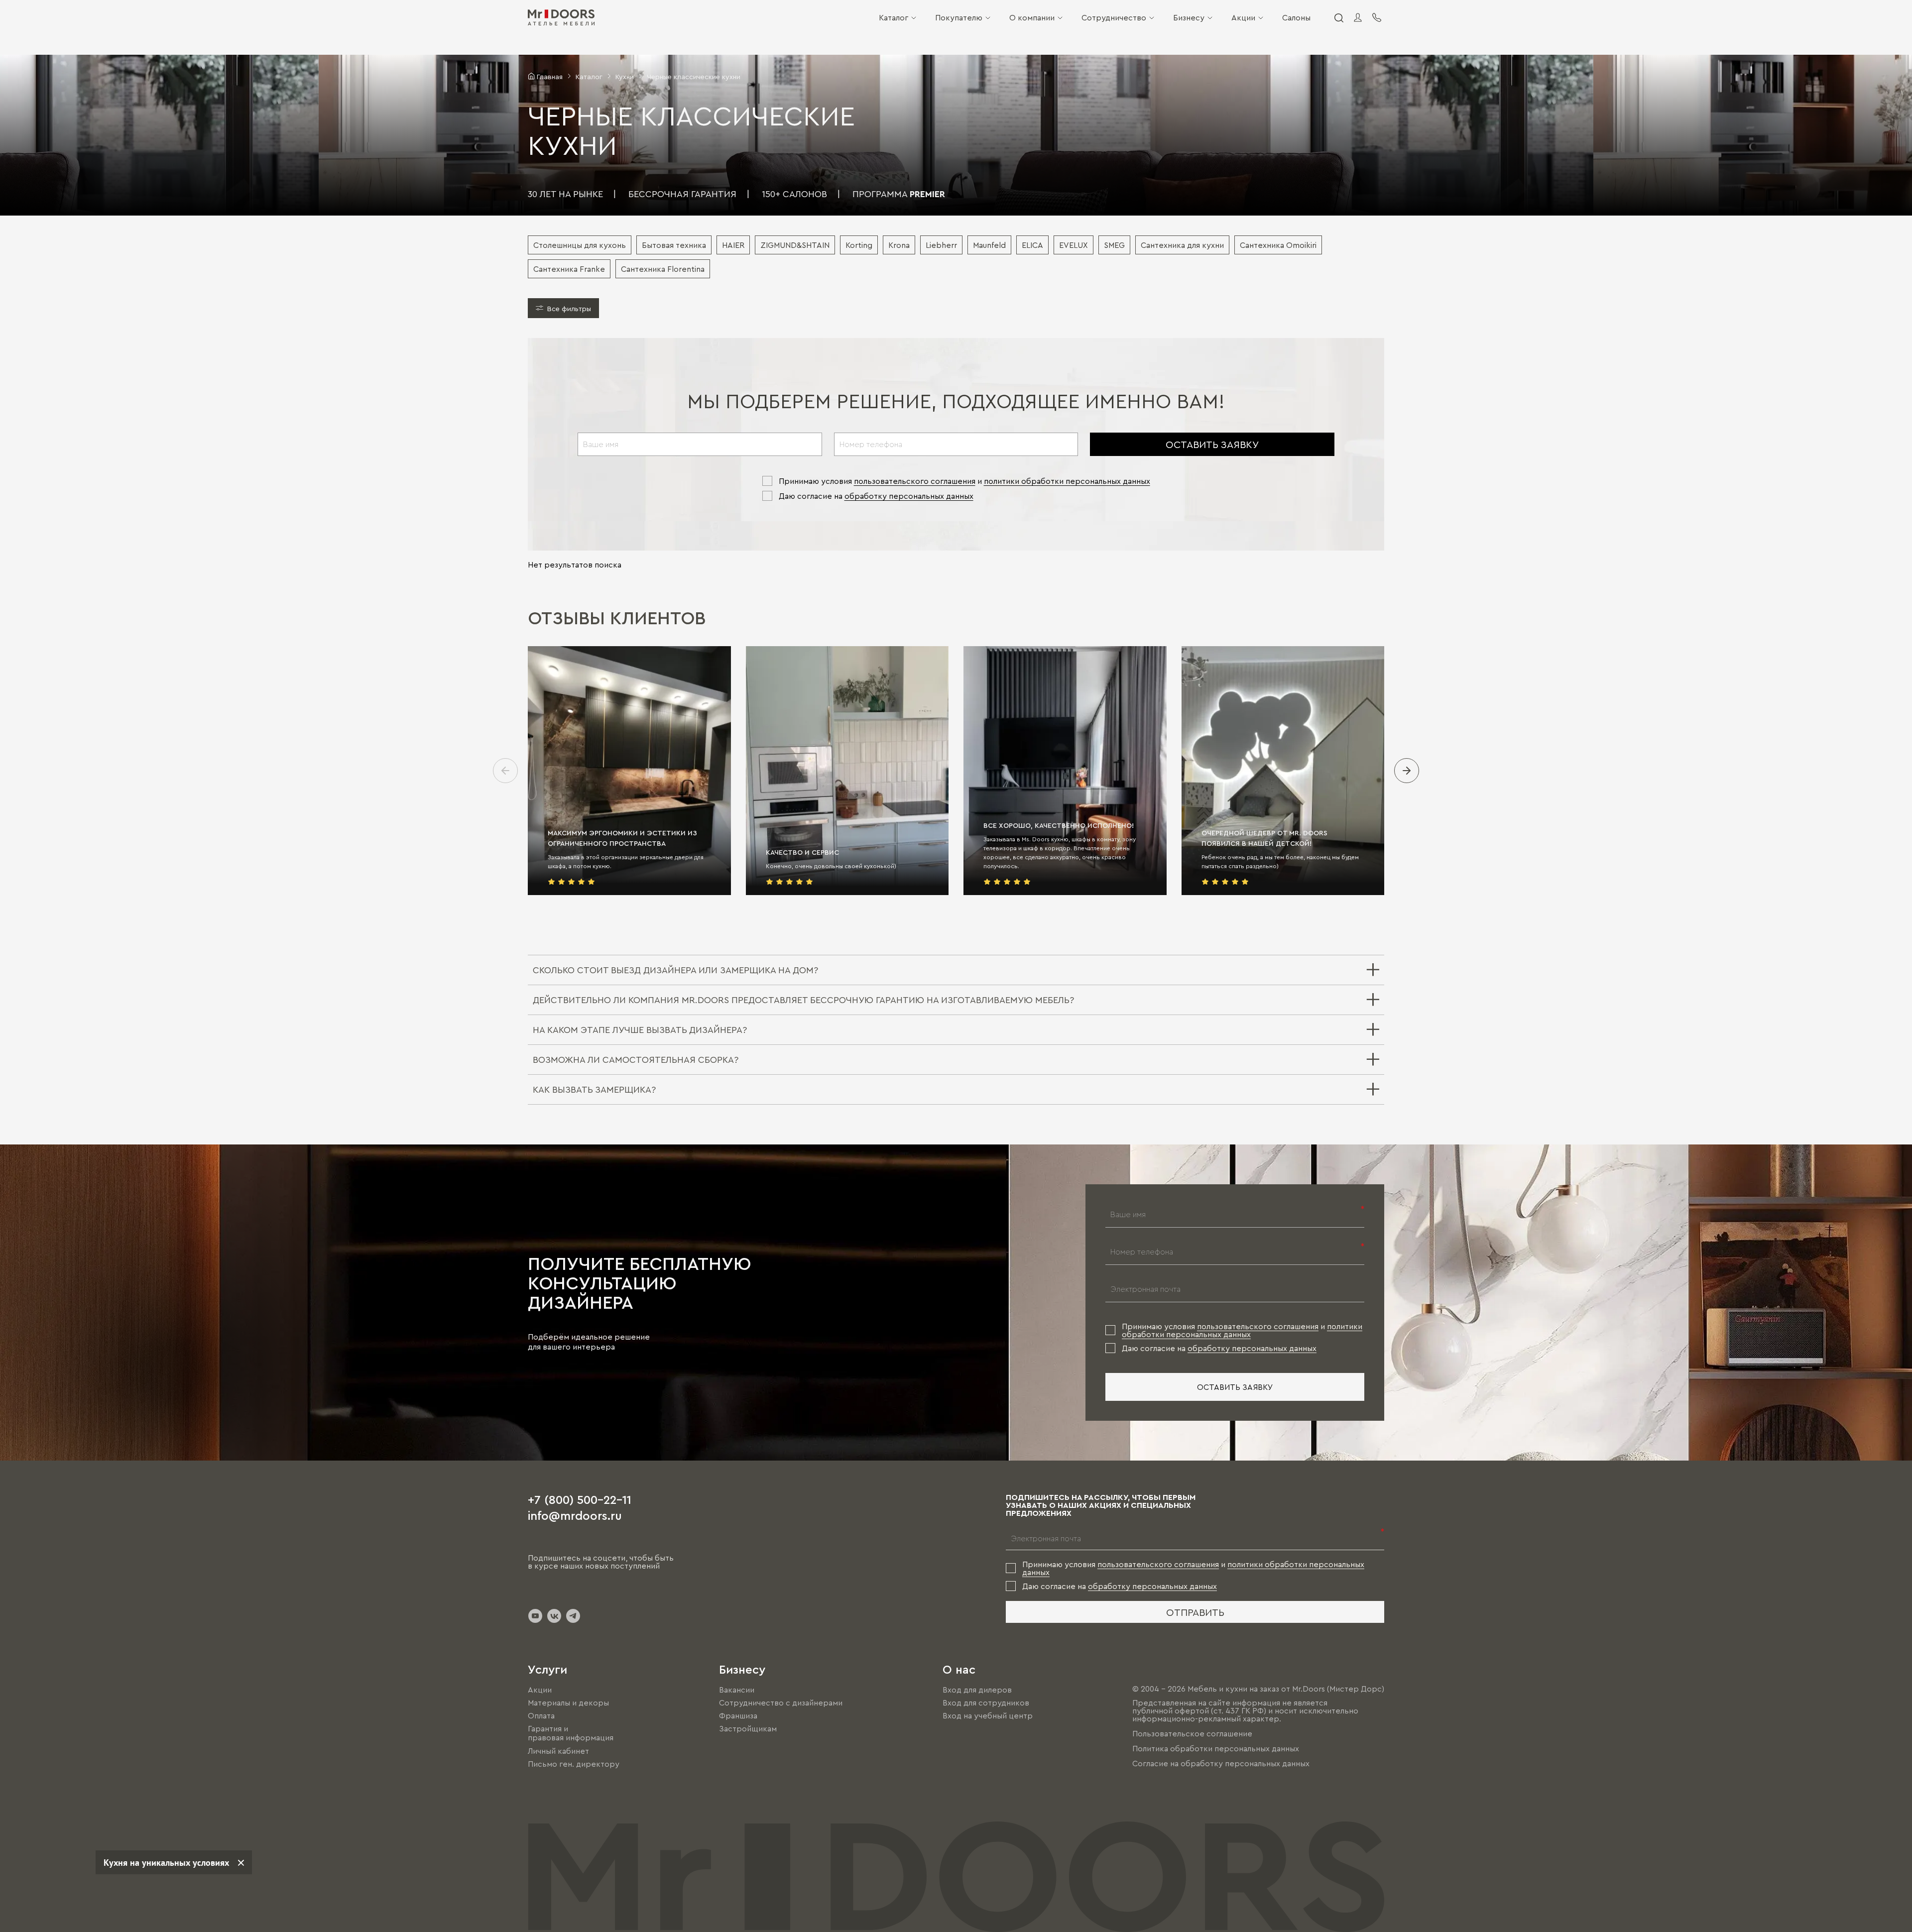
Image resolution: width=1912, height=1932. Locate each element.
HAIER (733, 245)
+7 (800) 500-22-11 (580, 1499)
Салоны (1296, 17)
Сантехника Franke (569, 269)
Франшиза (738, 1715)
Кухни (625, 76)
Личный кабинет (558, 1751)
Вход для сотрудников (986, 1703)
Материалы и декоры (568, 1703)
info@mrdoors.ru (575, 1515)
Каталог (894, 17)
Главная (550, 76)
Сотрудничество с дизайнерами (781, 1703)
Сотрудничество (1114, 17)
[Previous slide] (505, 771)
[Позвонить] (1377, 17)
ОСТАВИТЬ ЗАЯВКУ (1212, 444)
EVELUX (1074, 245)
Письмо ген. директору (574, 1764)
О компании (1032, 17)
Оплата (541, 1715)
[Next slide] (1407, 771)
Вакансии (737, 1690)
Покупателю (959, 17)
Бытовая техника (674, 245)
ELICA (1032, 245)
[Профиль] (1358, 17)
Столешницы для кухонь (580, 245)
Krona (899, 245)
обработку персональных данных (909, 496)
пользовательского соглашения (915, 481)
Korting (859, 245)
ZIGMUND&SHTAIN (795, 245)
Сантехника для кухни (1182, 245)
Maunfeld (989, 245)
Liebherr (941, 245)
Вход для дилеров (977, 1690)
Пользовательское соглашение (1192, 1733)
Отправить (1195, 1612)
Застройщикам (748, 1728)
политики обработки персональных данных (1067, 481)
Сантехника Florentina (663, 269)
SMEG (1114, 245)
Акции (1243, 17)
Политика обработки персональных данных (1216, 1748)
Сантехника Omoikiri (1278, 245)
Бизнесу (1189, 17)
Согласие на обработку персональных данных (1221, 1763)
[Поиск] (1338, 17)
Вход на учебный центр (988, 1715)
